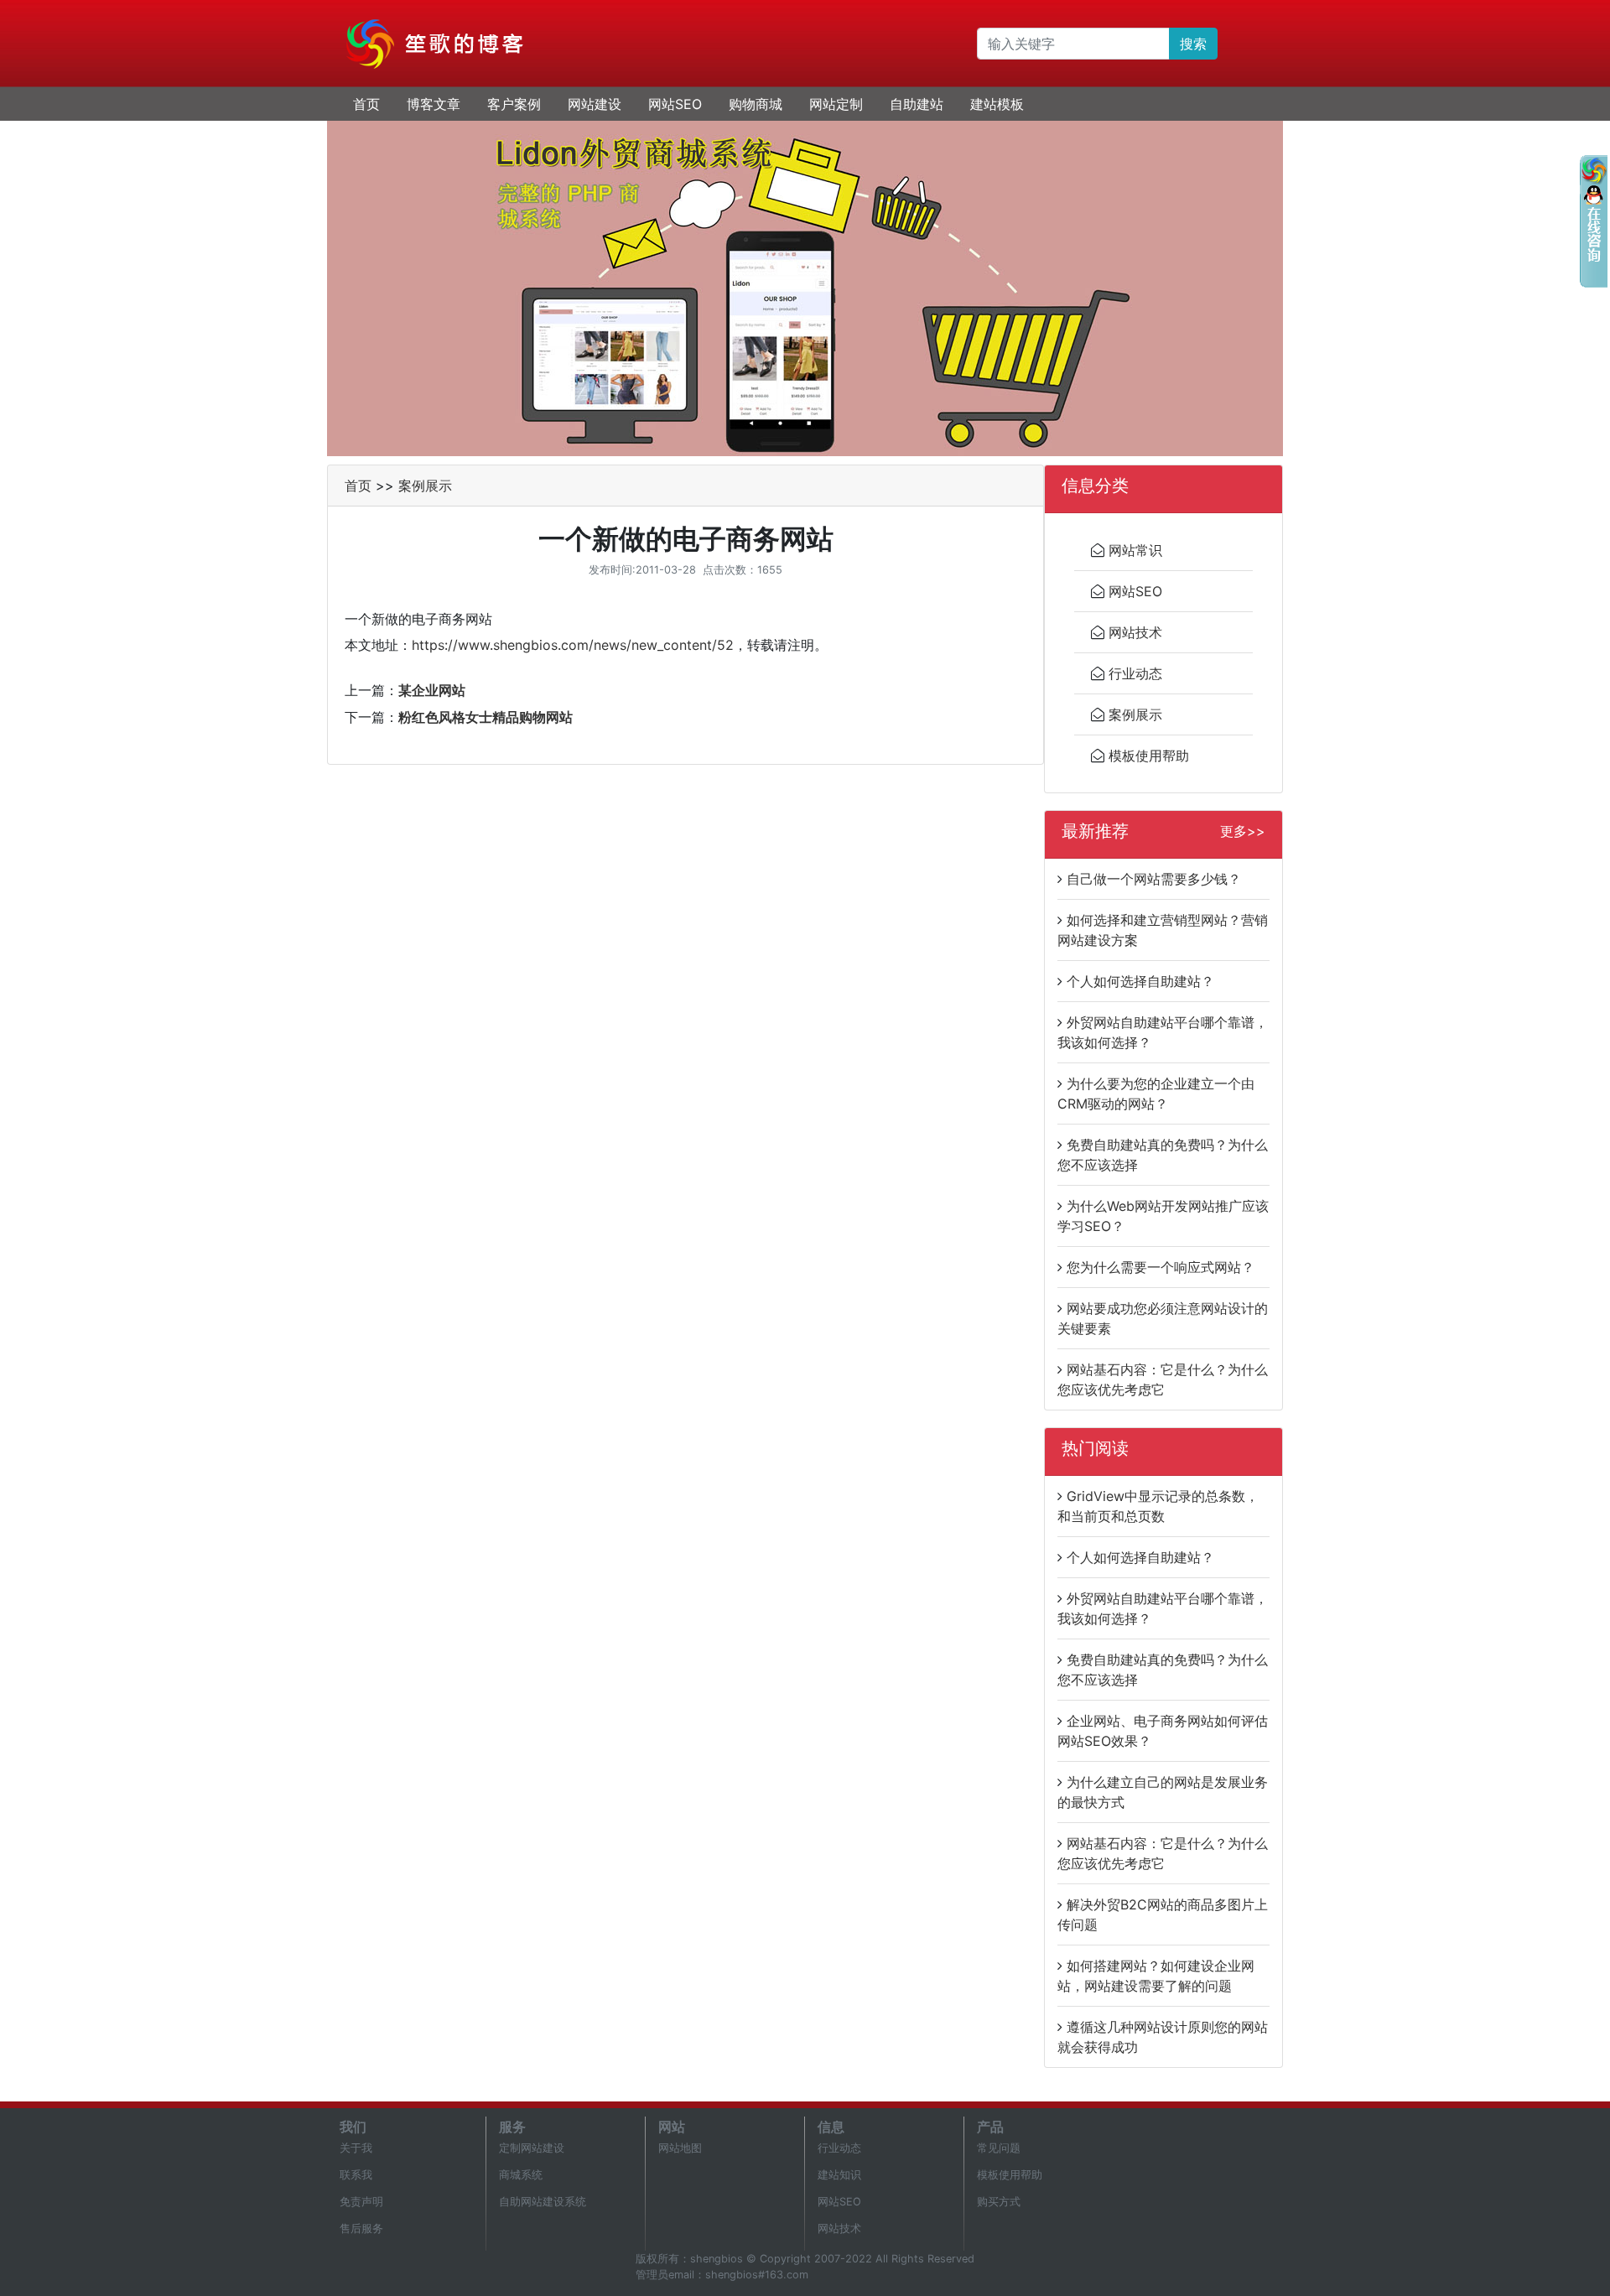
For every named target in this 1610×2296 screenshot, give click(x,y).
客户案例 (514, 104)
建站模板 (997, 104)
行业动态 (1135, 673)
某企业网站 (432, 690)
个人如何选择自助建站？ (1140, 981)
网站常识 (1135, 550)
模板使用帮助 (1149, 756)
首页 (366, 104)
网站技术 (1135, 632)
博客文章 (434, 104)
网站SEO (675, 104)
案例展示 (425, 486)
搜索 (1193, 44)
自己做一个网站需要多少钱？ (1154, 879)
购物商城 (756, 104)
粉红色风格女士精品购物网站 (486, 717)
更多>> (1243, 831)
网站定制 (836, 104)
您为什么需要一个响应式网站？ (1161, 1267)
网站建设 (595, 104)
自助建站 (917, 104)
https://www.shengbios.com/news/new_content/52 (573, 645)
